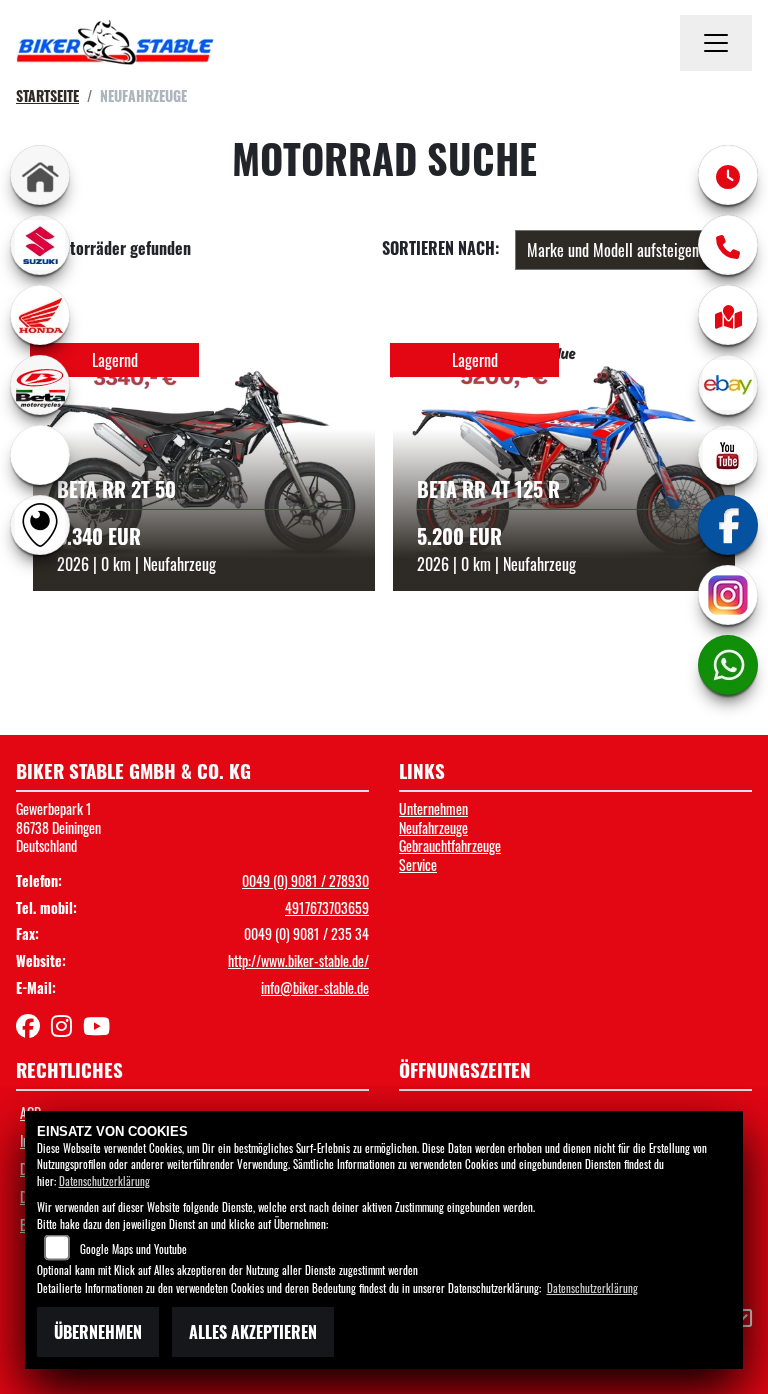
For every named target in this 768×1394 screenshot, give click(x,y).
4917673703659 (327, 907)
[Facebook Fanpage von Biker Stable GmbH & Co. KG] (33, 1028)
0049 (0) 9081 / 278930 (305, 880)
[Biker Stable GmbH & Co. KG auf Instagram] (67, 1028)
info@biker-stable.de (315, 987)
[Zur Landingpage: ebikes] (40, 455)
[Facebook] (728, 525)
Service (418, 864)
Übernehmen (98, 1332)
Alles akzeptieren (253, 1332)
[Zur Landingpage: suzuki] (40, 245)
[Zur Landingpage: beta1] (40, 385)
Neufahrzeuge (433, 827)
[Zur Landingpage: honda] (40, 315)
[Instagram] (728, 595)
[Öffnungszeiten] (728, 175)
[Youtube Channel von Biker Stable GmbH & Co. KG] (100, 1028)
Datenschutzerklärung (104, 1181)
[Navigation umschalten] (716, 43)
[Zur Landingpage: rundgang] (40, 525)
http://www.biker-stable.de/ (298, 960)
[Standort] (728, 315)
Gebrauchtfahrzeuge (450, 845)
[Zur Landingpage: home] (40, 175)
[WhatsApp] (728, 665)
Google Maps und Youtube (133, 1249)
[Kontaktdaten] (728, 245)
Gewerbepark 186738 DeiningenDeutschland (58, 827)
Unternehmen (433, 808)
